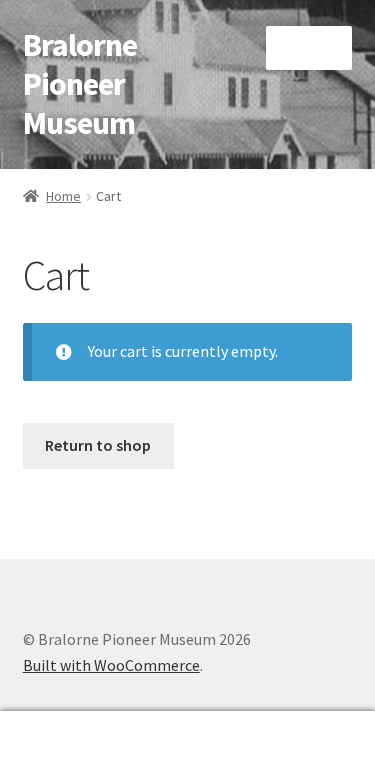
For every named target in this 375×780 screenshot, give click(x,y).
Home (63, 196)
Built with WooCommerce (111, 665)
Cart (289, 728)
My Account (62, 746)
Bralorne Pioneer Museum (80, 84)
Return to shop (98, 445)
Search (187, 746)
